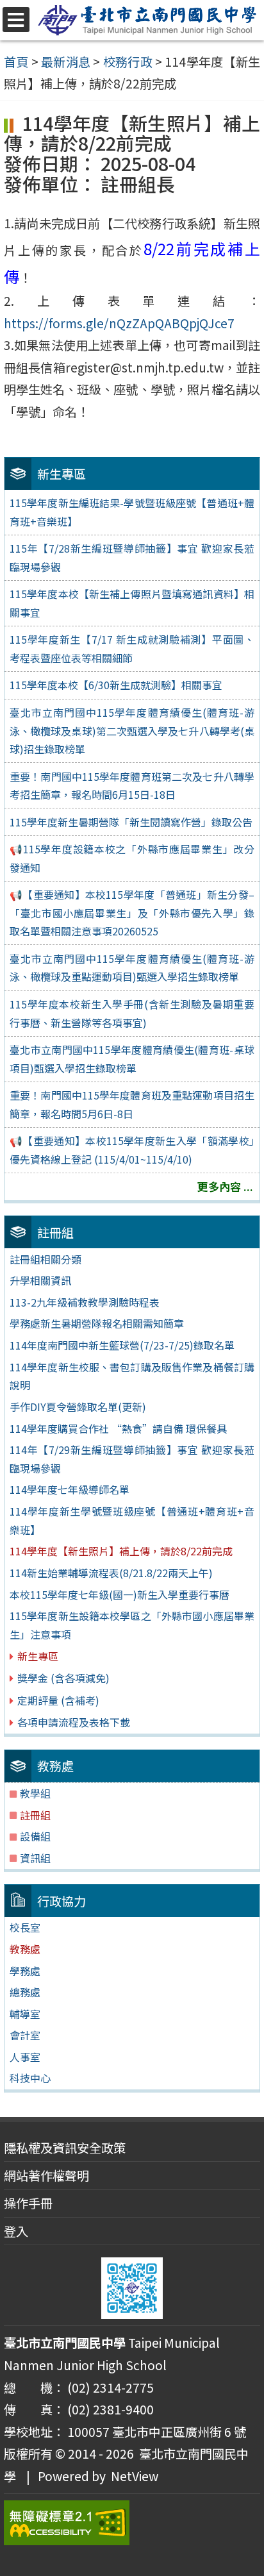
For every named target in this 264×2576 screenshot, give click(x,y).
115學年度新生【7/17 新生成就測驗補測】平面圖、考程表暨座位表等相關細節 (132, 648)
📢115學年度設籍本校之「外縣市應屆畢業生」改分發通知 (132, 858)
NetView (135, 2476)
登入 (16, 2231)
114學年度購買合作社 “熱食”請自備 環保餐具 (118, 1428)
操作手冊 (28, 2203)
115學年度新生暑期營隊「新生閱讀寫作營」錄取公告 (131, 822)
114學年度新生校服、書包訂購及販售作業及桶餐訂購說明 (132, 1376)
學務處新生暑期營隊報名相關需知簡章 (97, 1323)
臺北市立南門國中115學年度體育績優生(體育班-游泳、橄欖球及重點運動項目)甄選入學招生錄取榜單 (132, 968)
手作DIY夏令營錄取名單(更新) (78, 1407)
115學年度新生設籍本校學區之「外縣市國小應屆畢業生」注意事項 (132, 1625)
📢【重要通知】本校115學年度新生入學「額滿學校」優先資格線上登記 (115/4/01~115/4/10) (132, 1150)
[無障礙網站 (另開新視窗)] (132, 2523)
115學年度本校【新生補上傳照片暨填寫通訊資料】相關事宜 (132, 603)
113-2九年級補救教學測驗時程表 (85, 1302)
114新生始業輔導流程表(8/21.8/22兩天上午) (111, 1573)
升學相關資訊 (40, 1280)
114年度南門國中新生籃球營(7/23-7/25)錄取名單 (122, 1345)
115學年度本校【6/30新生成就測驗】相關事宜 (116, 685)
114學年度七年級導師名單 (70, 1489)
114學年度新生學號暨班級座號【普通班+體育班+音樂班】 (132, 1520)
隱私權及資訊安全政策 (65, 2148)
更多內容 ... (225, 1186)
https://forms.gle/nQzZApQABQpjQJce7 (119, 323)
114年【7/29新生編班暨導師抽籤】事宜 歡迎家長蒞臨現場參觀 (132, 1459)
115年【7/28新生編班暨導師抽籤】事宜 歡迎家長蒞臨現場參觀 (132, 557)
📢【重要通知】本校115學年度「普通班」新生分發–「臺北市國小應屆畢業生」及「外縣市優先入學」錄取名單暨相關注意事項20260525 (132, 913)
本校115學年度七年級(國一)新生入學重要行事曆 (120, 1594)
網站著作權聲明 (46, 2175)
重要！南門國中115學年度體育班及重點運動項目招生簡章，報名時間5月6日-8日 (132, 1104)
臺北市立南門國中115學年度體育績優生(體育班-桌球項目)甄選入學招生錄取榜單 (132, 1059)
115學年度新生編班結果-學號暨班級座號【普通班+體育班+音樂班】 (132, 512)
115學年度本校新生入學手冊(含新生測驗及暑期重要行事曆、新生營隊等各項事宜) (132, 1013)
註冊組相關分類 (45, 1259)
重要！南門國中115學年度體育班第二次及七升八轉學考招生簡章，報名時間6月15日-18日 (132, 786)
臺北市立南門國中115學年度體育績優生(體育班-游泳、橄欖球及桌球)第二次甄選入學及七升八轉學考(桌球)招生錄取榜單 (132, 731)
